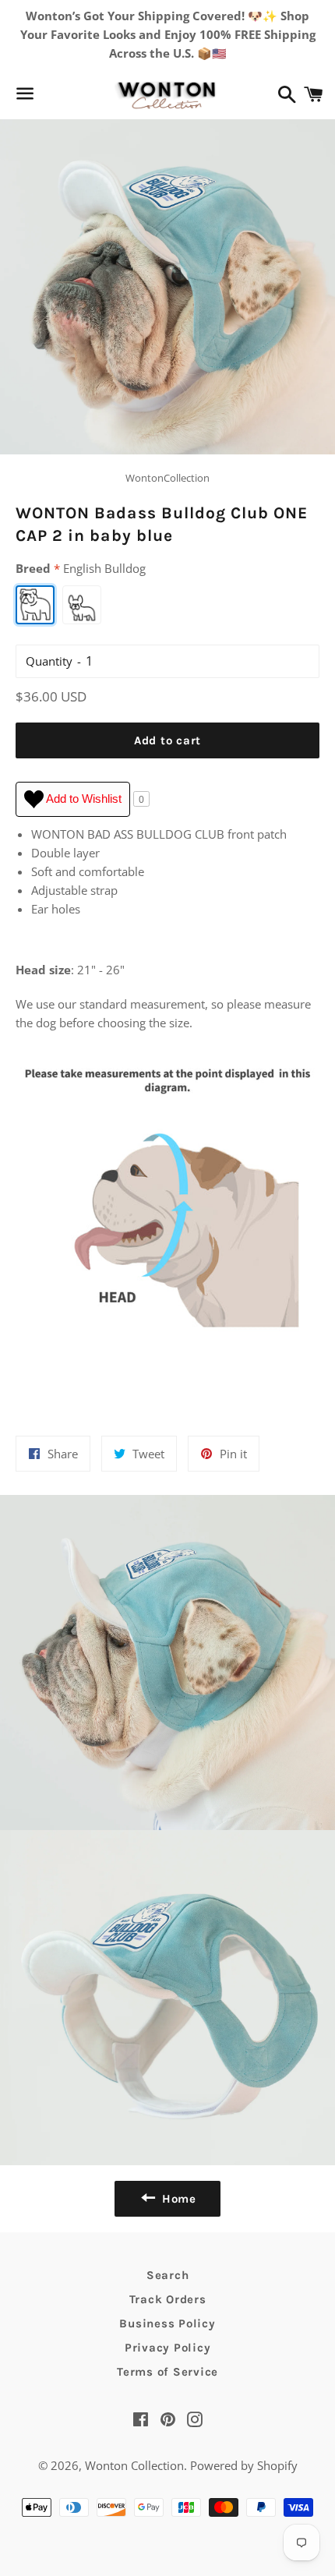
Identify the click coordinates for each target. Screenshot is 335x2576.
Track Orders (168, 2299)
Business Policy (167, 2323)
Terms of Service (167, 2372)
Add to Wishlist (83, 799)
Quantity (49, 661)
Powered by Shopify (244, 2465)
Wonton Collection (134, 2465)
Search (168, 2275)
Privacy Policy (168, 2348)
